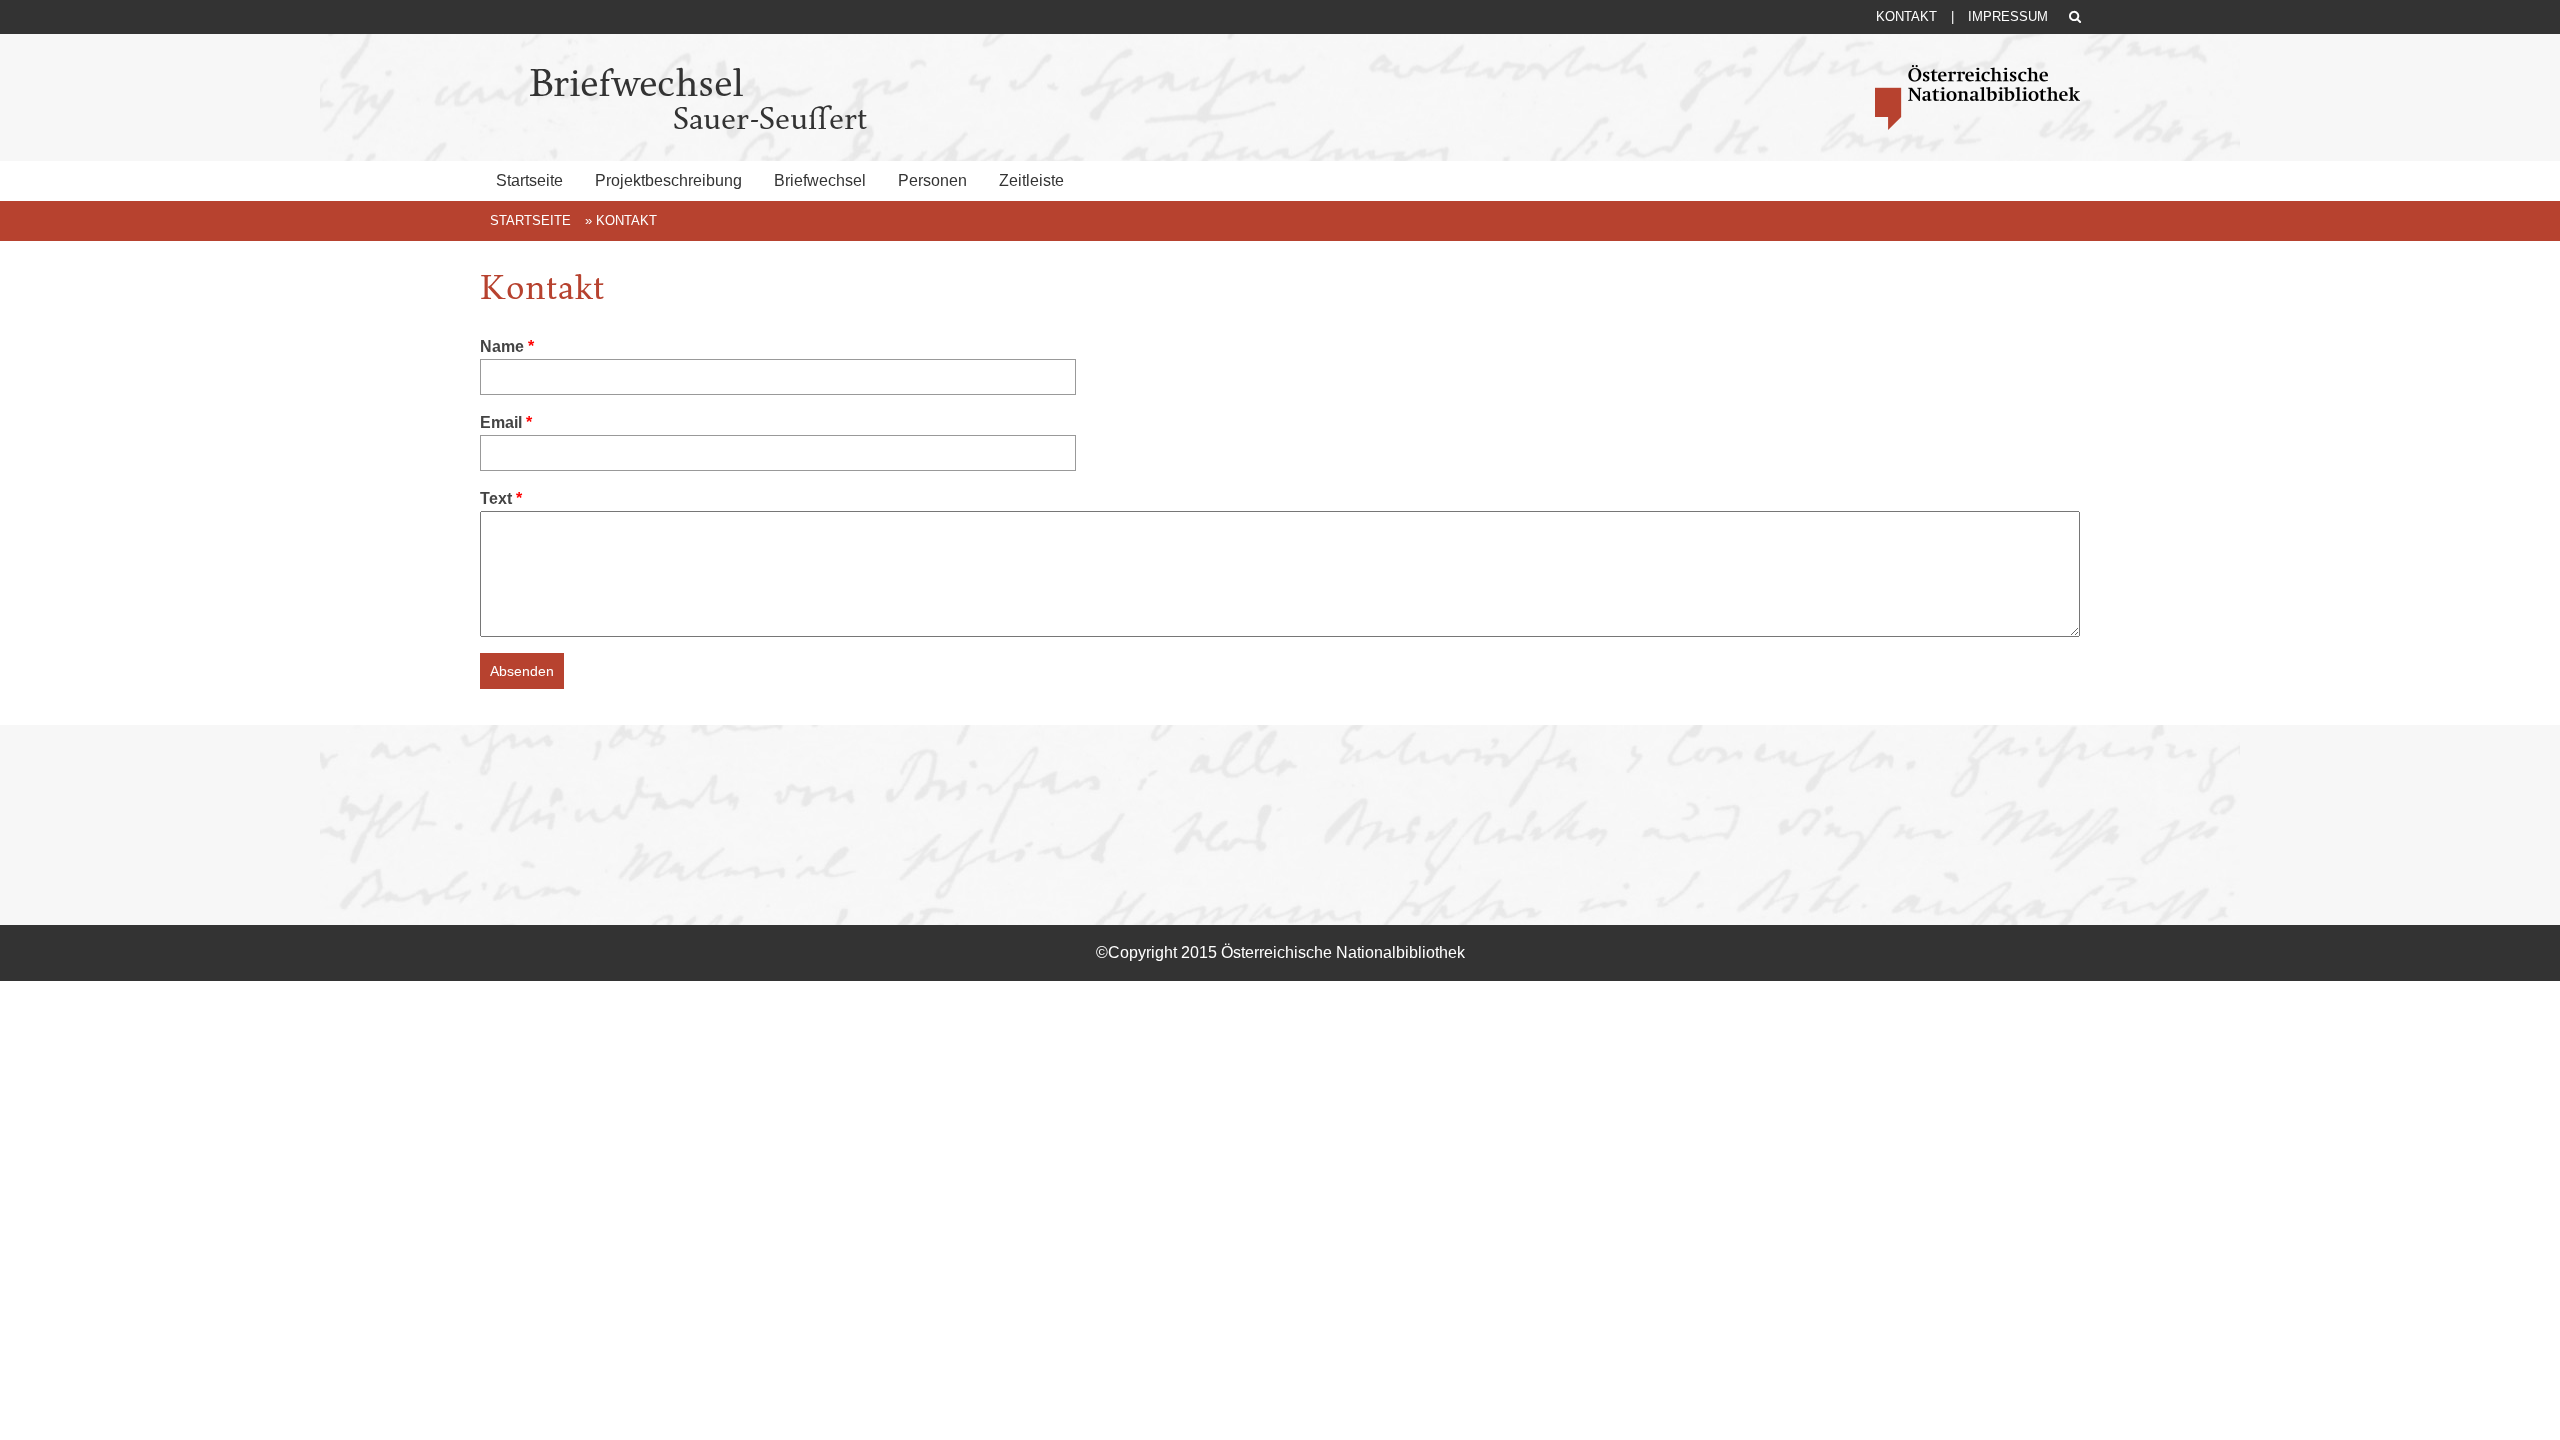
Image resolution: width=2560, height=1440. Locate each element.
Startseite (529, 180)
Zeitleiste (1031, 180)
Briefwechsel (820, 180)
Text (501, 498)
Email (506, 422)
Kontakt (1906, 16)
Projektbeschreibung (668, 180)
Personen (932, 180)
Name (507, 346)
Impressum (2008, 16)
